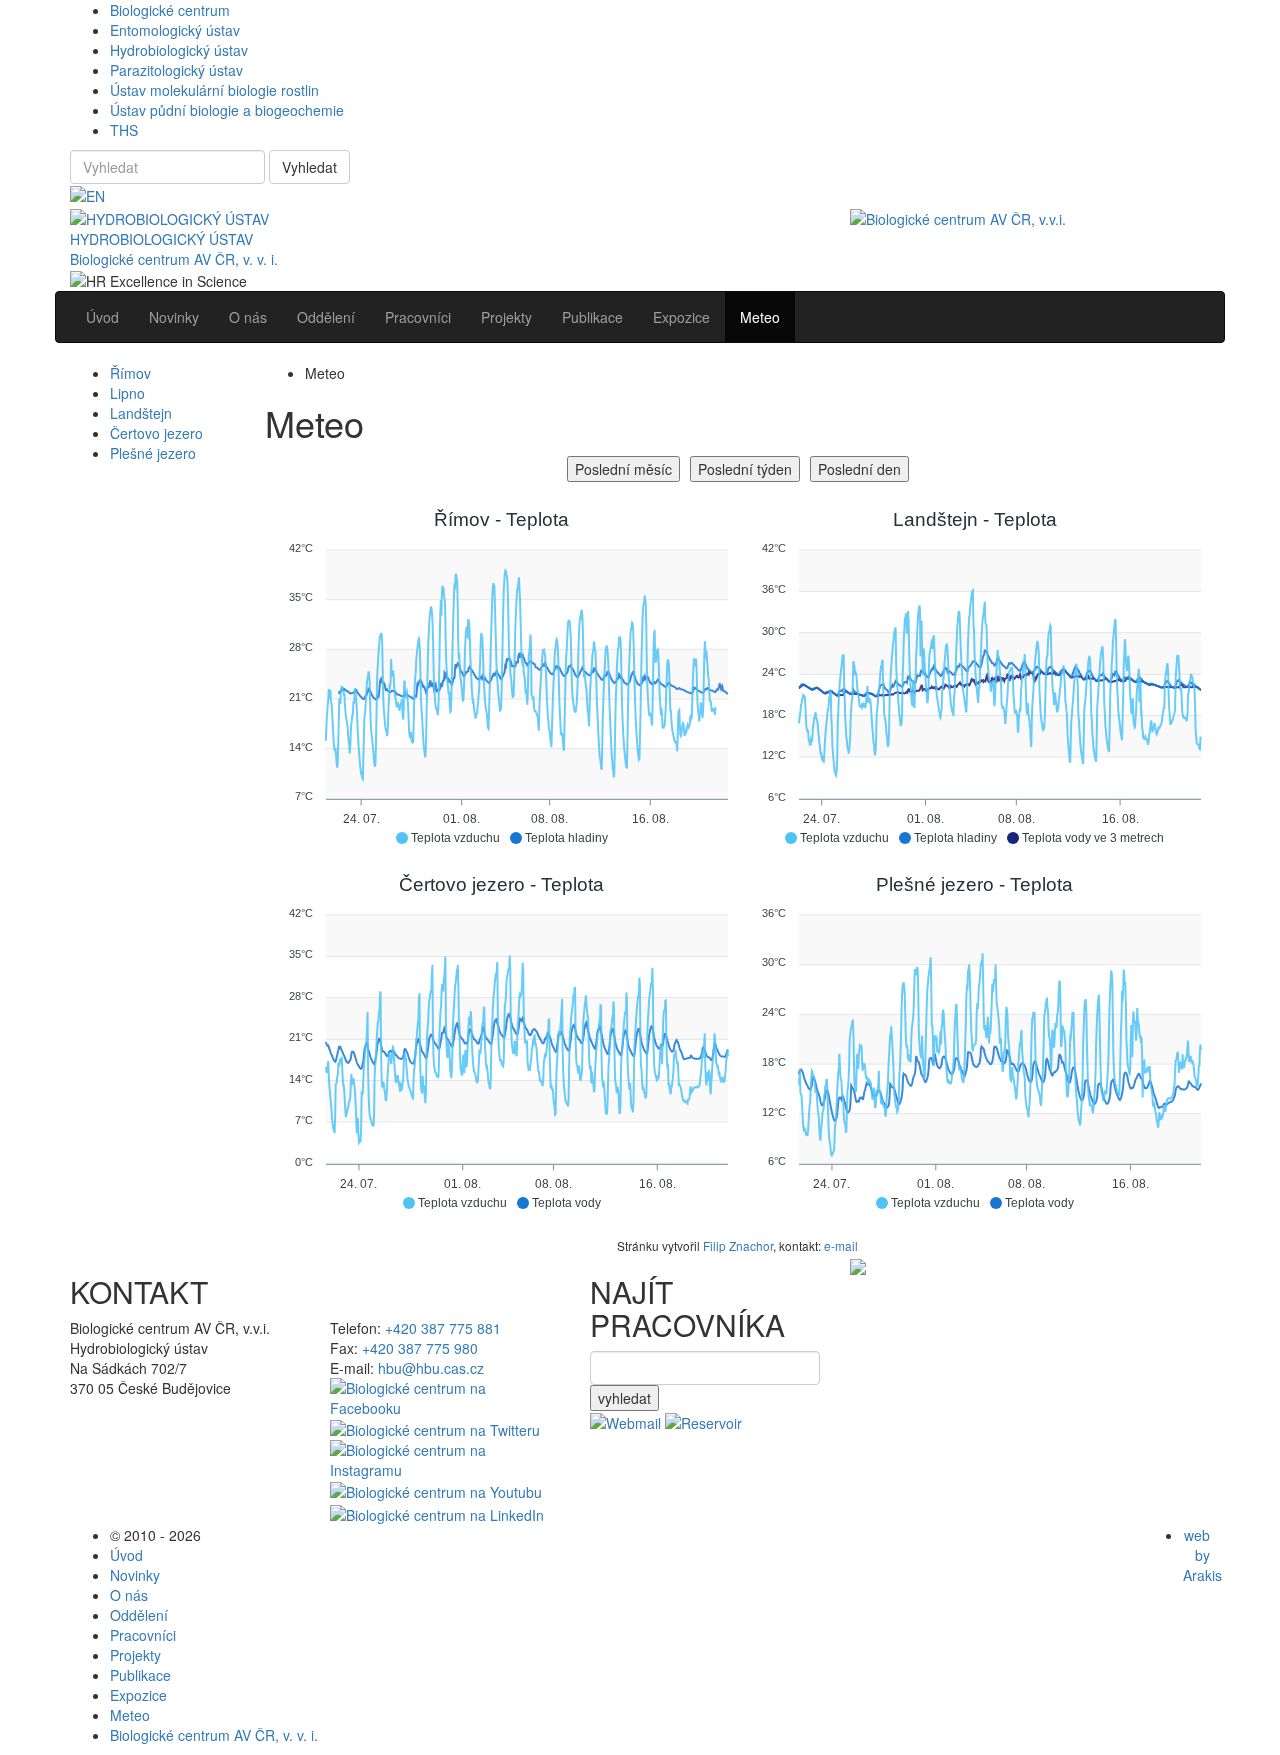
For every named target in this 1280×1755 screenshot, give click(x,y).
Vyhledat (309, 167)
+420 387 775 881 (443, 1328)
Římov (130, 373)
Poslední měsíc (623, 469)
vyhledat (624, 1398)
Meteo (130, 1715)
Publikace (140, 1675)
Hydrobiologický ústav (179, 50)
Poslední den (859, 469)
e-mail (841, 1245)
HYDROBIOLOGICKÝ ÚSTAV (161, 239)
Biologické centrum (170, 10)
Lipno (127, 393)
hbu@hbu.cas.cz (431, 1368)
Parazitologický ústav (176, 70)
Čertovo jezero (156, 433)
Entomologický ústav (175, 30)
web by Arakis (1202, 1555)
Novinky (135, 1575)
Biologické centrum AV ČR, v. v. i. (174, 259)
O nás (129, 1595)
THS (124, 130)
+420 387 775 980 (420, 1348)
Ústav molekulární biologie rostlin (214, 90)
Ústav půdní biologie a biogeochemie (227, 110)
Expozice (138, 1695)
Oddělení (139, 1615)
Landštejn (141, 413)
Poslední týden (745, 469)
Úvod (126, 1555)
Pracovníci (143, 1635)
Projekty (135, 1655)
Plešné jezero (153, 453)
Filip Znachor (738, 1245)
